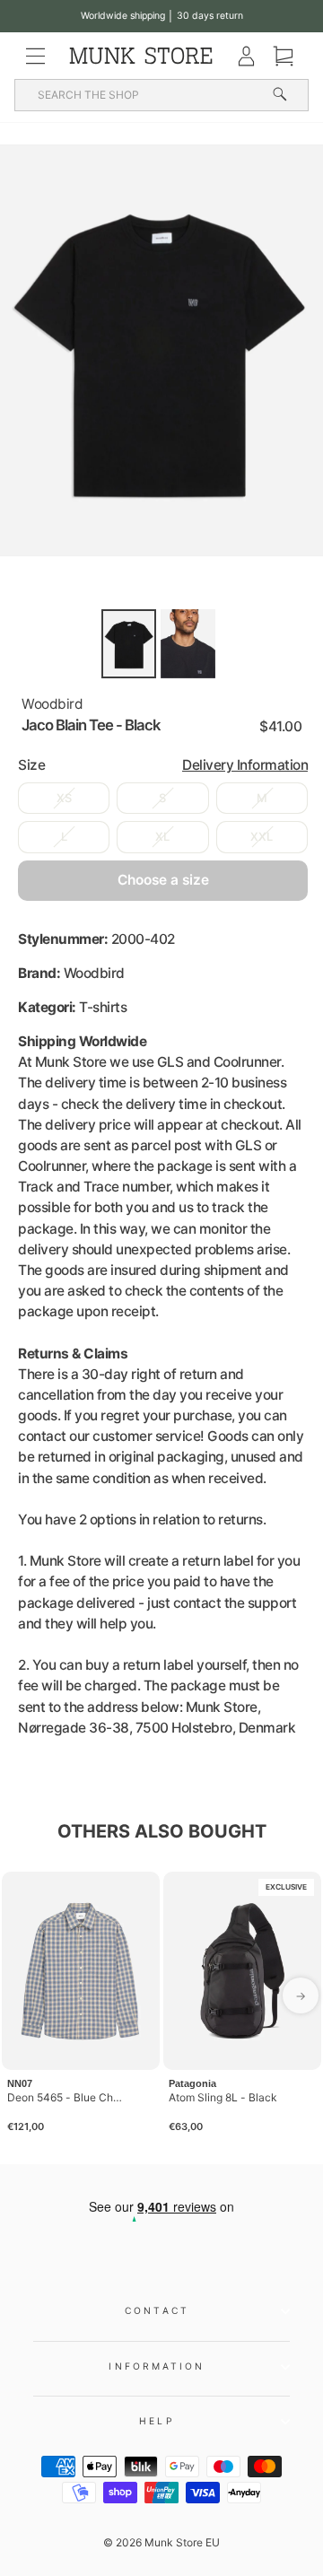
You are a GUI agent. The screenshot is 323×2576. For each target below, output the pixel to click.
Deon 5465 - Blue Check (66, 2097)
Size (163, 765)
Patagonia (192, 2083)
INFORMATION (157, 2366)
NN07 (20, 2083)
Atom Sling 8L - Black (223, 2097)
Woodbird (52, 704)
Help (157, 2421)
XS (64, 798)
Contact (157, 2310)
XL (162, 837)
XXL (262, 837)
